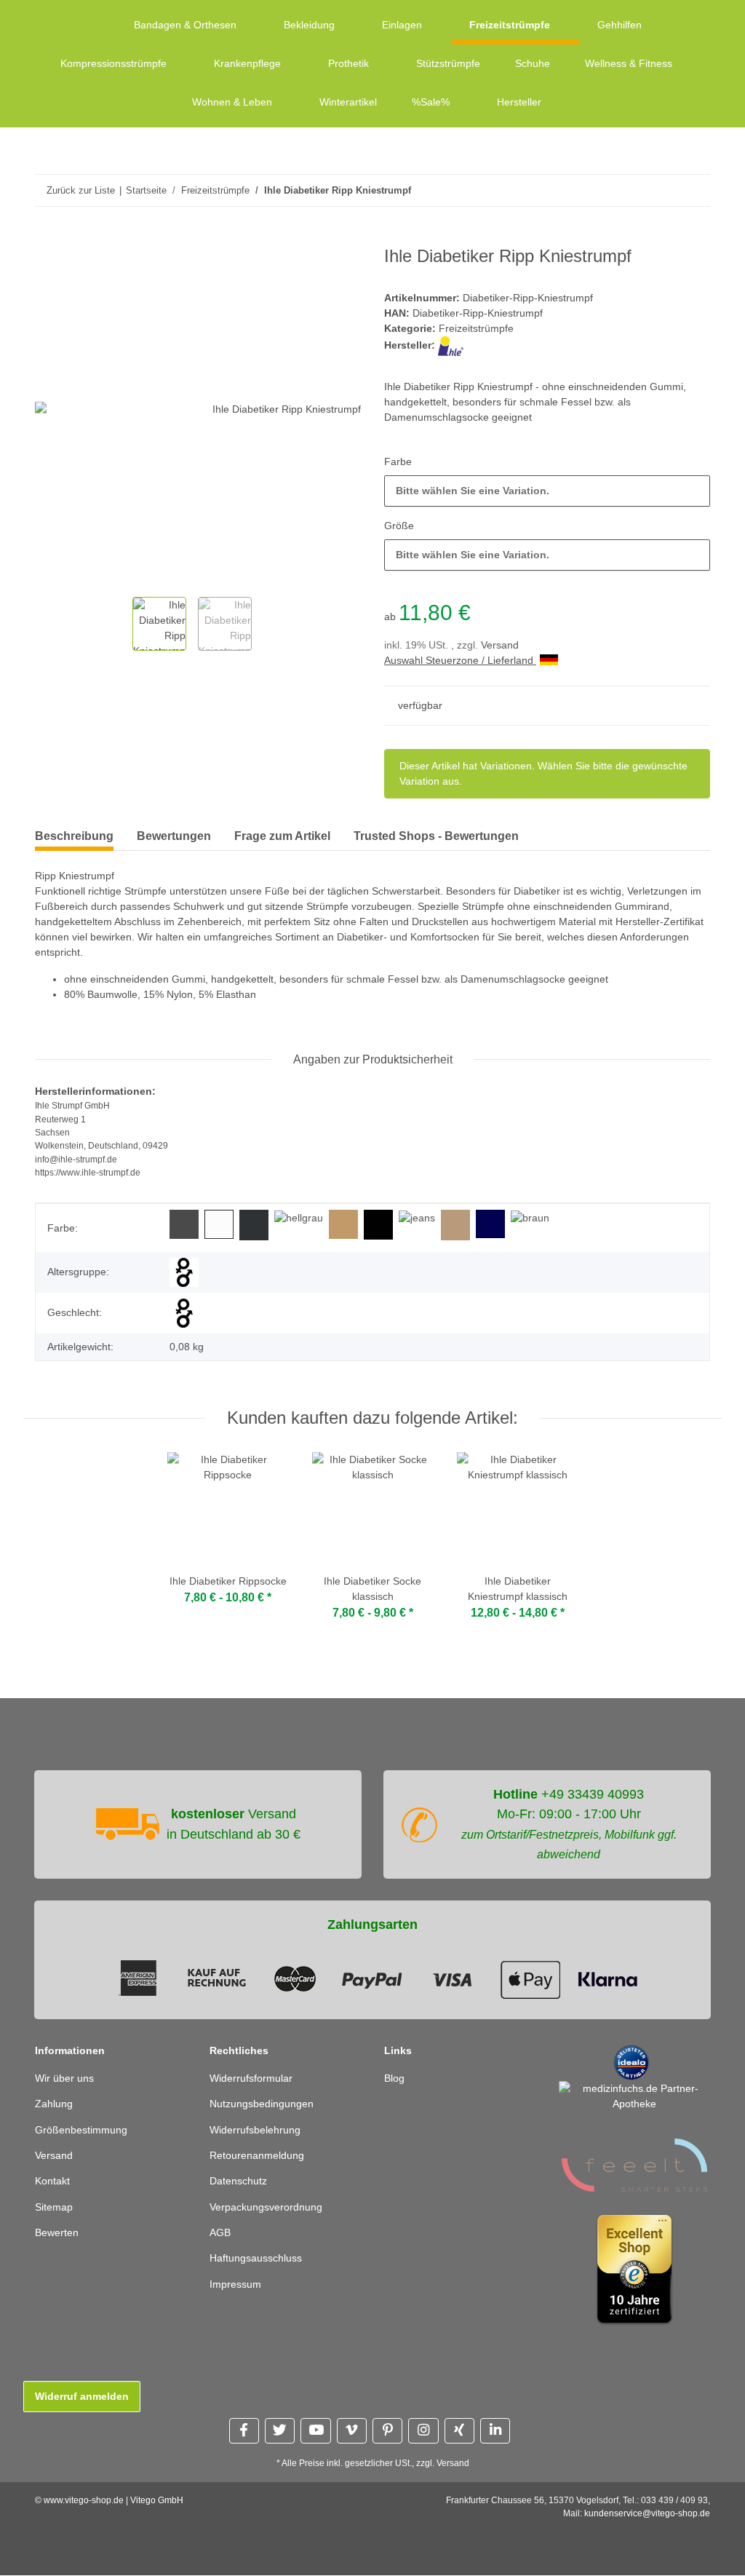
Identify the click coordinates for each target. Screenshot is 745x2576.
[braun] (535, 1219)
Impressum (237, 2285)
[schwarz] (381, 1225)
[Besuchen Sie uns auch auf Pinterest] (387, 2432)
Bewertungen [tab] (174, 837)
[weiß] (218, 1225)
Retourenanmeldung (260, 2156)
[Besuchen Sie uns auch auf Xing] (459, 2432)
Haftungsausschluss (259, 2259)
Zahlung (55, 2105)
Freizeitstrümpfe (478, 329)
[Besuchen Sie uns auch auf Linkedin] (495, 2432)
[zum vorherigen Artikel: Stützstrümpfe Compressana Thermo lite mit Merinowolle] (663, 190)
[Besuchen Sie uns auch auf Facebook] (244, 2432)
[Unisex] (183, 1314)
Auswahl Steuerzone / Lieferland (465, 661)
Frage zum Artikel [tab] (282, 837)
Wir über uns (67, 2079)
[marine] (494, 1225)
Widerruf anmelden (83, 2397)
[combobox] (547, 492)
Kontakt (53, 2182)
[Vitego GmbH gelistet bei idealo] (632, 2062)
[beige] (459, 1225)
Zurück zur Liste (81, 190)
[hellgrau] (299, 1219)
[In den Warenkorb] (47, 239)
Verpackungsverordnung (270, 2208)
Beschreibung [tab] (74, 837)
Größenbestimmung (84, 2130)
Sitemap (55, 2208)
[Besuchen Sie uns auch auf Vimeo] (352, 2432)
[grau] (183, 1225)
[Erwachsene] (183, 1273)
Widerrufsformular (255, 2079)
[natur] (346, 1225)
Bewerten (58, 2234)
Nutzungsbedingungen (266, 2105)
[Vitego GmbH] (87, 25)
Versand (503, 646)
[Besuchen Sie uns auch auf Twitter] (280, 2432)
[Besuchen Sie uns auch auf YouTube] (315, 2432)
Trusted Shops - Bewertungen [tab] (436, 837)
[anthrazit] (252, 1225)
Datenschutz (240, 2182)
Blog (395, 2079)
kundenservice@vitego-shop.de (647, 2514)
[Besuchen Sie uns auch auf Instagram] (423, 2432)
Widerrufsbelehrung (259, 2130)
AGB (220, 2234)
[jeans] (420, 1219)
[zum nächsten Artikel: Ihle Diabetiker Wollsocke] (694, 190)
